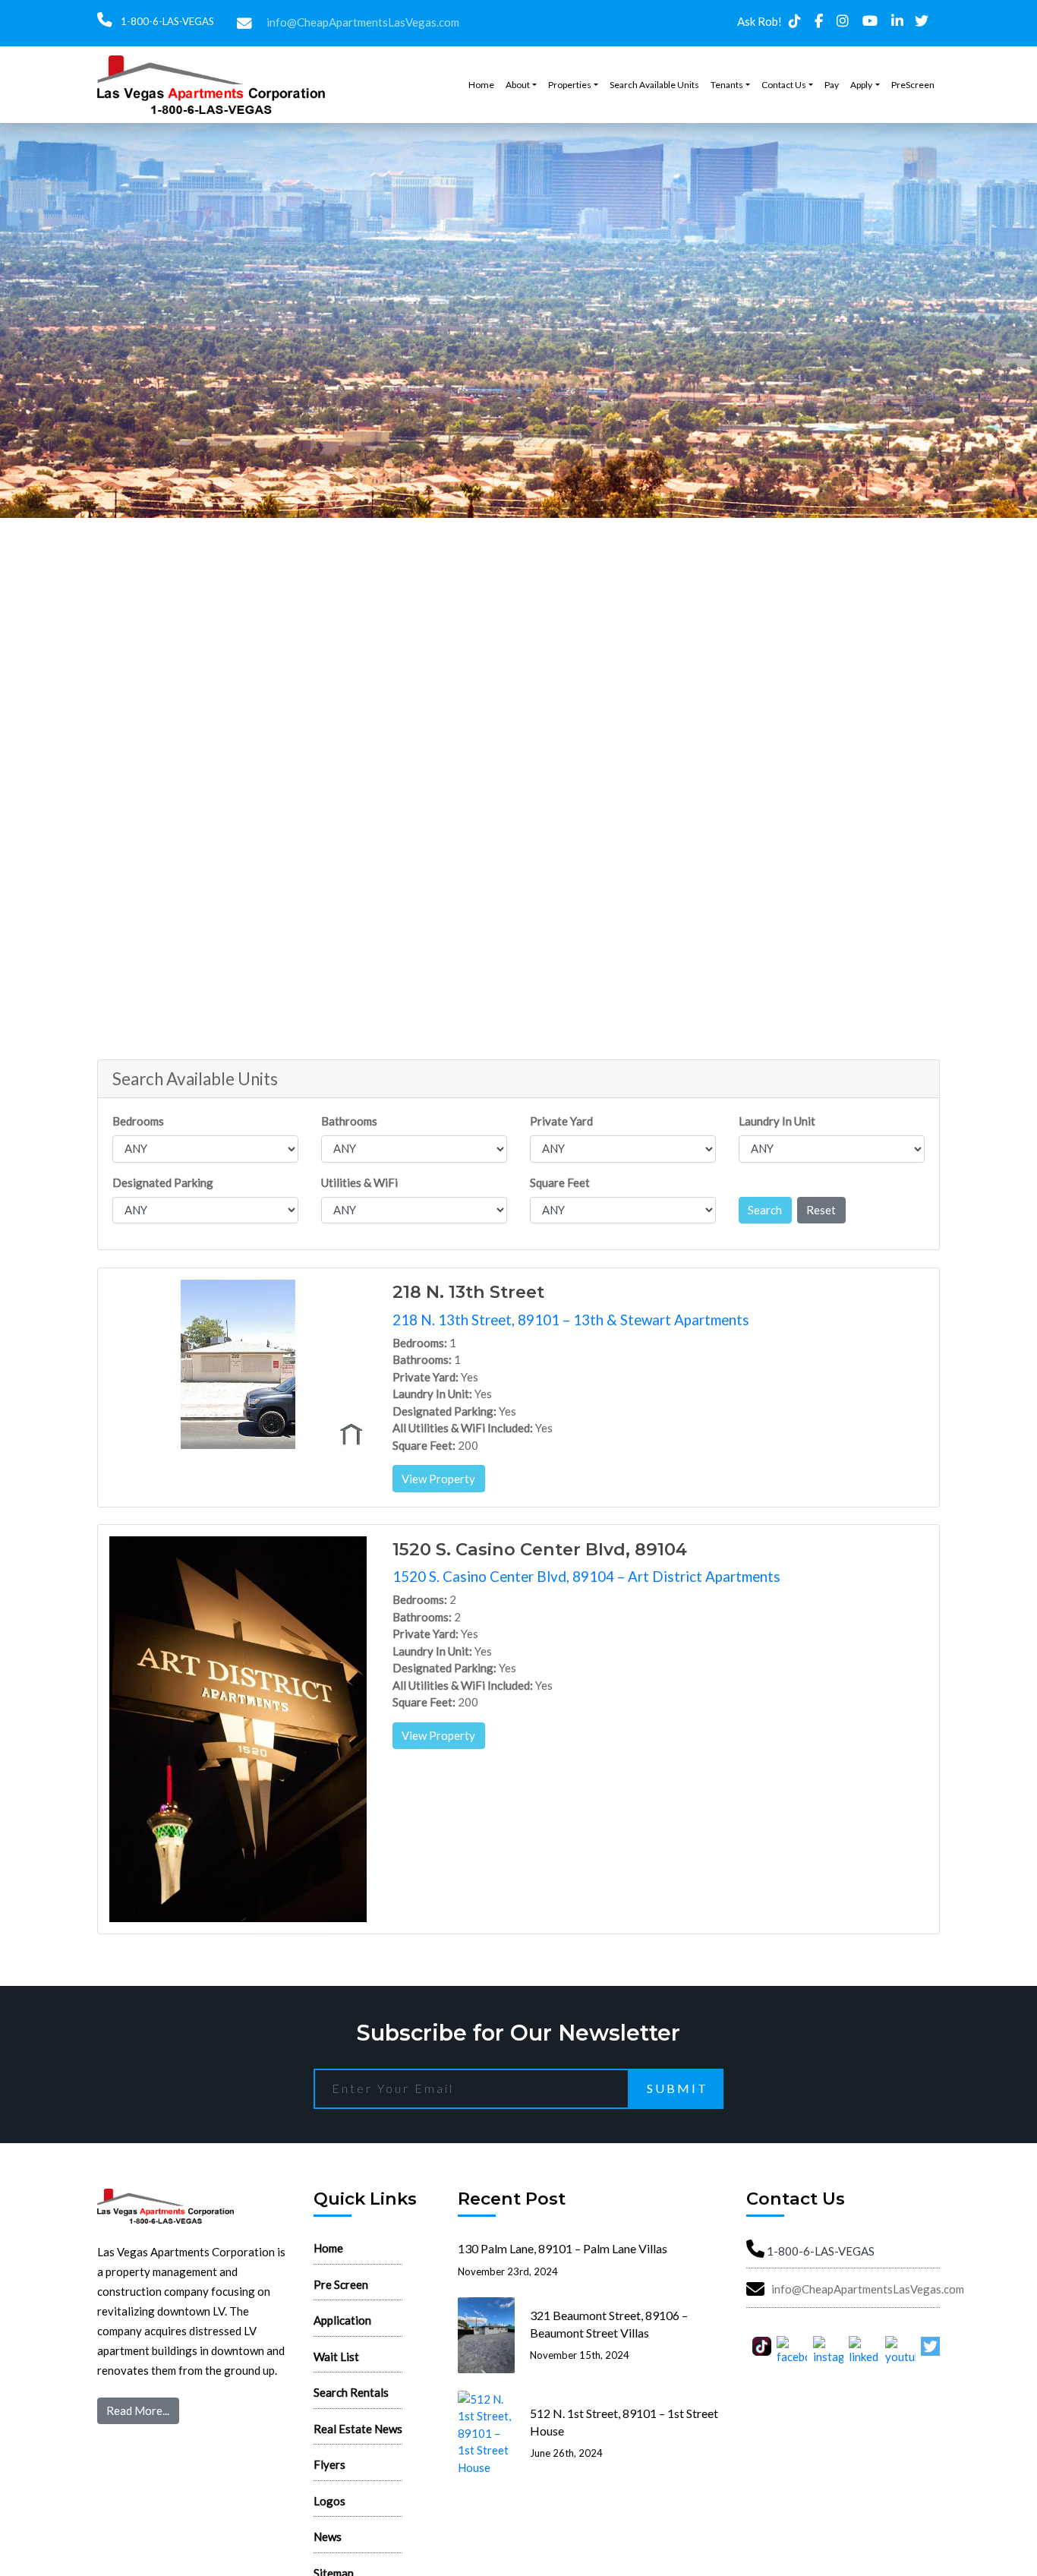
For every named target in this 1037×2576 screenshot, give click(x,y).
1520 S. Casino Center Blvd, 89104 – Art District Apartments (586, 1576)
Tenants (727, 85)
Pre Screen (341, 2284)
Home (481, 85)
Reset (821, 1210)
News (328, 2537)
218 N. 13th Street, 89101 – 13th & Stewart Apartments (571, 1320)
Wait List (336, 2357)
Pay (832, 85)
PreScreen (913, 85)
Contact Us (784, 85)
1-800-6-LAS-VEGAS (166, 21)
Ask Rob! (760, 21)
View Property (438, 1479)
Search (765, 1210)
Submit (678, 2088)
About (518, 85)
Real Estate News (358, 2429)
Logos (329, 2501)
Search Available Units (654, 85)
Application (342, 2320)
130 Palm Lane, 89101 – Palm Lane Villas (563, 2248)
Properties (570, 85)
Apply (861, 85)
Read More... (138, 2410)
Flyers (329, 2464)
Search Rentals (351, 2392)
